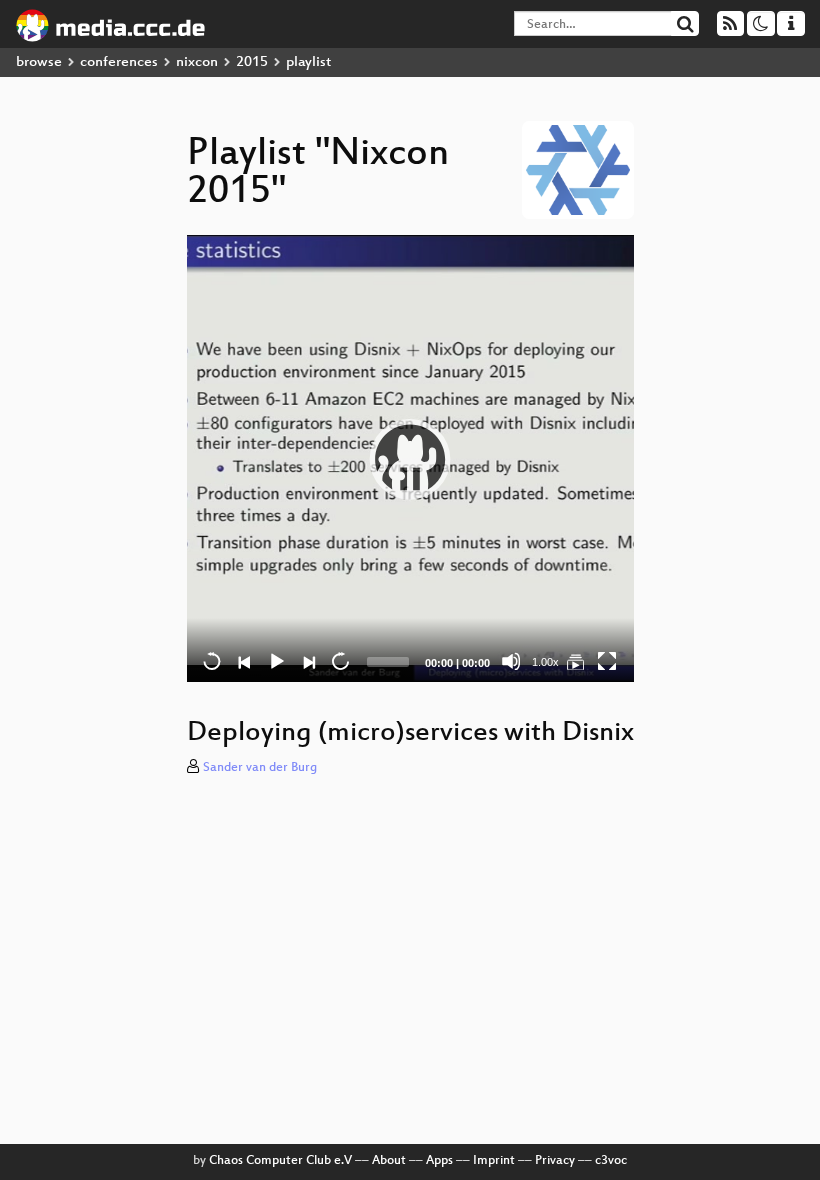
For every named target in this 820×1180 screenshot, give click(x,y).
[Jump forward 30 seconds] (340, 661)
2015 (252, 62)
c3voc (611, 1161)
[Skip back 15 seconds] (212, 661)
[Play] (410, 459)
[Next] (308, 661)
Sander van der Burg (260, 768)
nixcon (197, 62)
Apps (439, 1161)
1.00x (545, 662)
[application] (410, 458)
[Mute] (511, 661)
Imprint (494, 1161)
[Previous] (244, 661)
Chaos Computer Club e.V (280, 1161)
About (389, 1161)
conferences (119, 62)
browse (39, 62)
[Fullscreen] (607, 661)
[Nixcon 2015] (575, 661)
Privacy (555, 1161)
